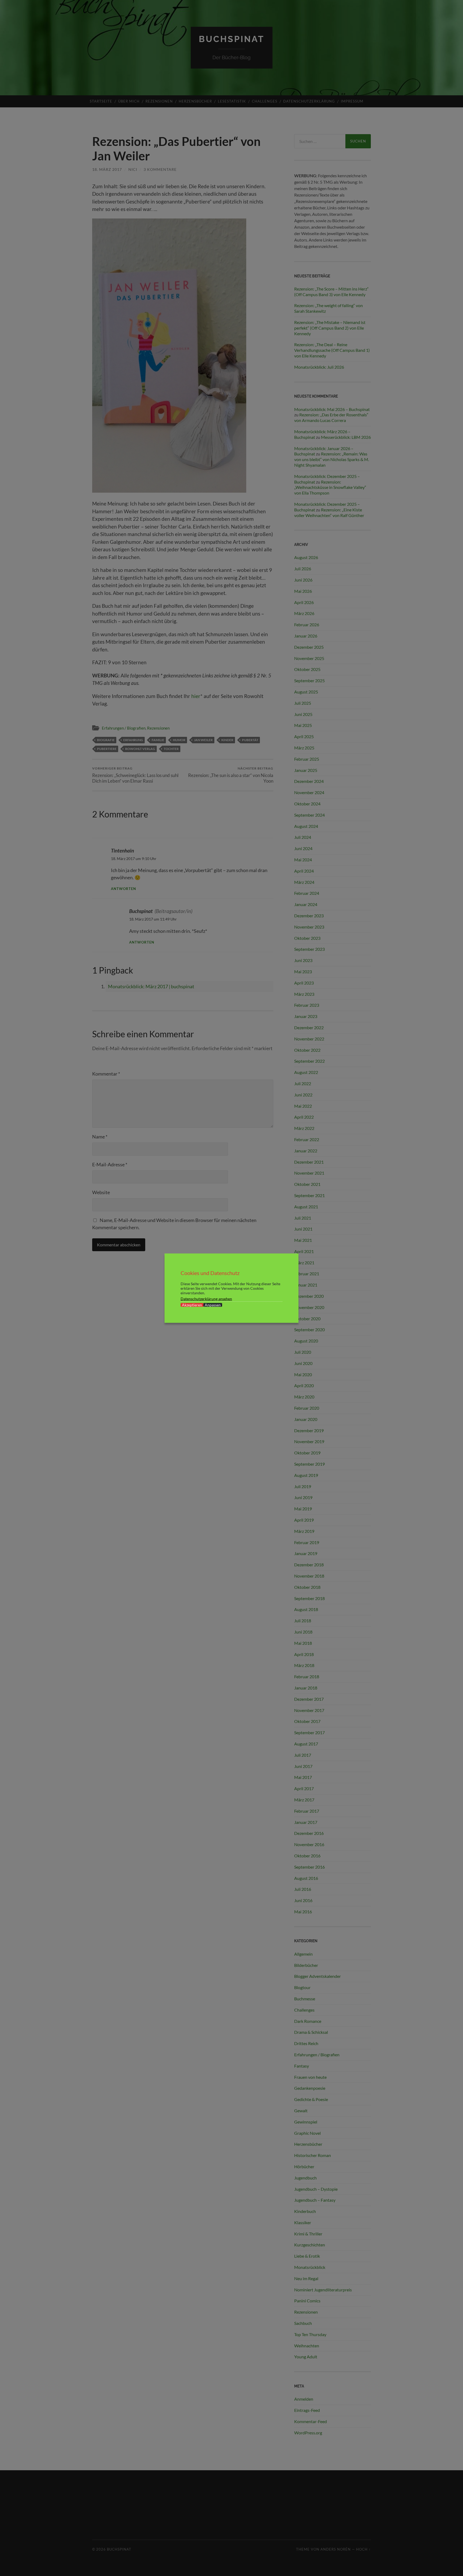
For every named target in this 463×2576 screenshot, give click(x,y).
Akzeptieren (192, 1305)
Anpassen (213, 1305)
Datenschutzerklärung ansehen (206, 1298)
